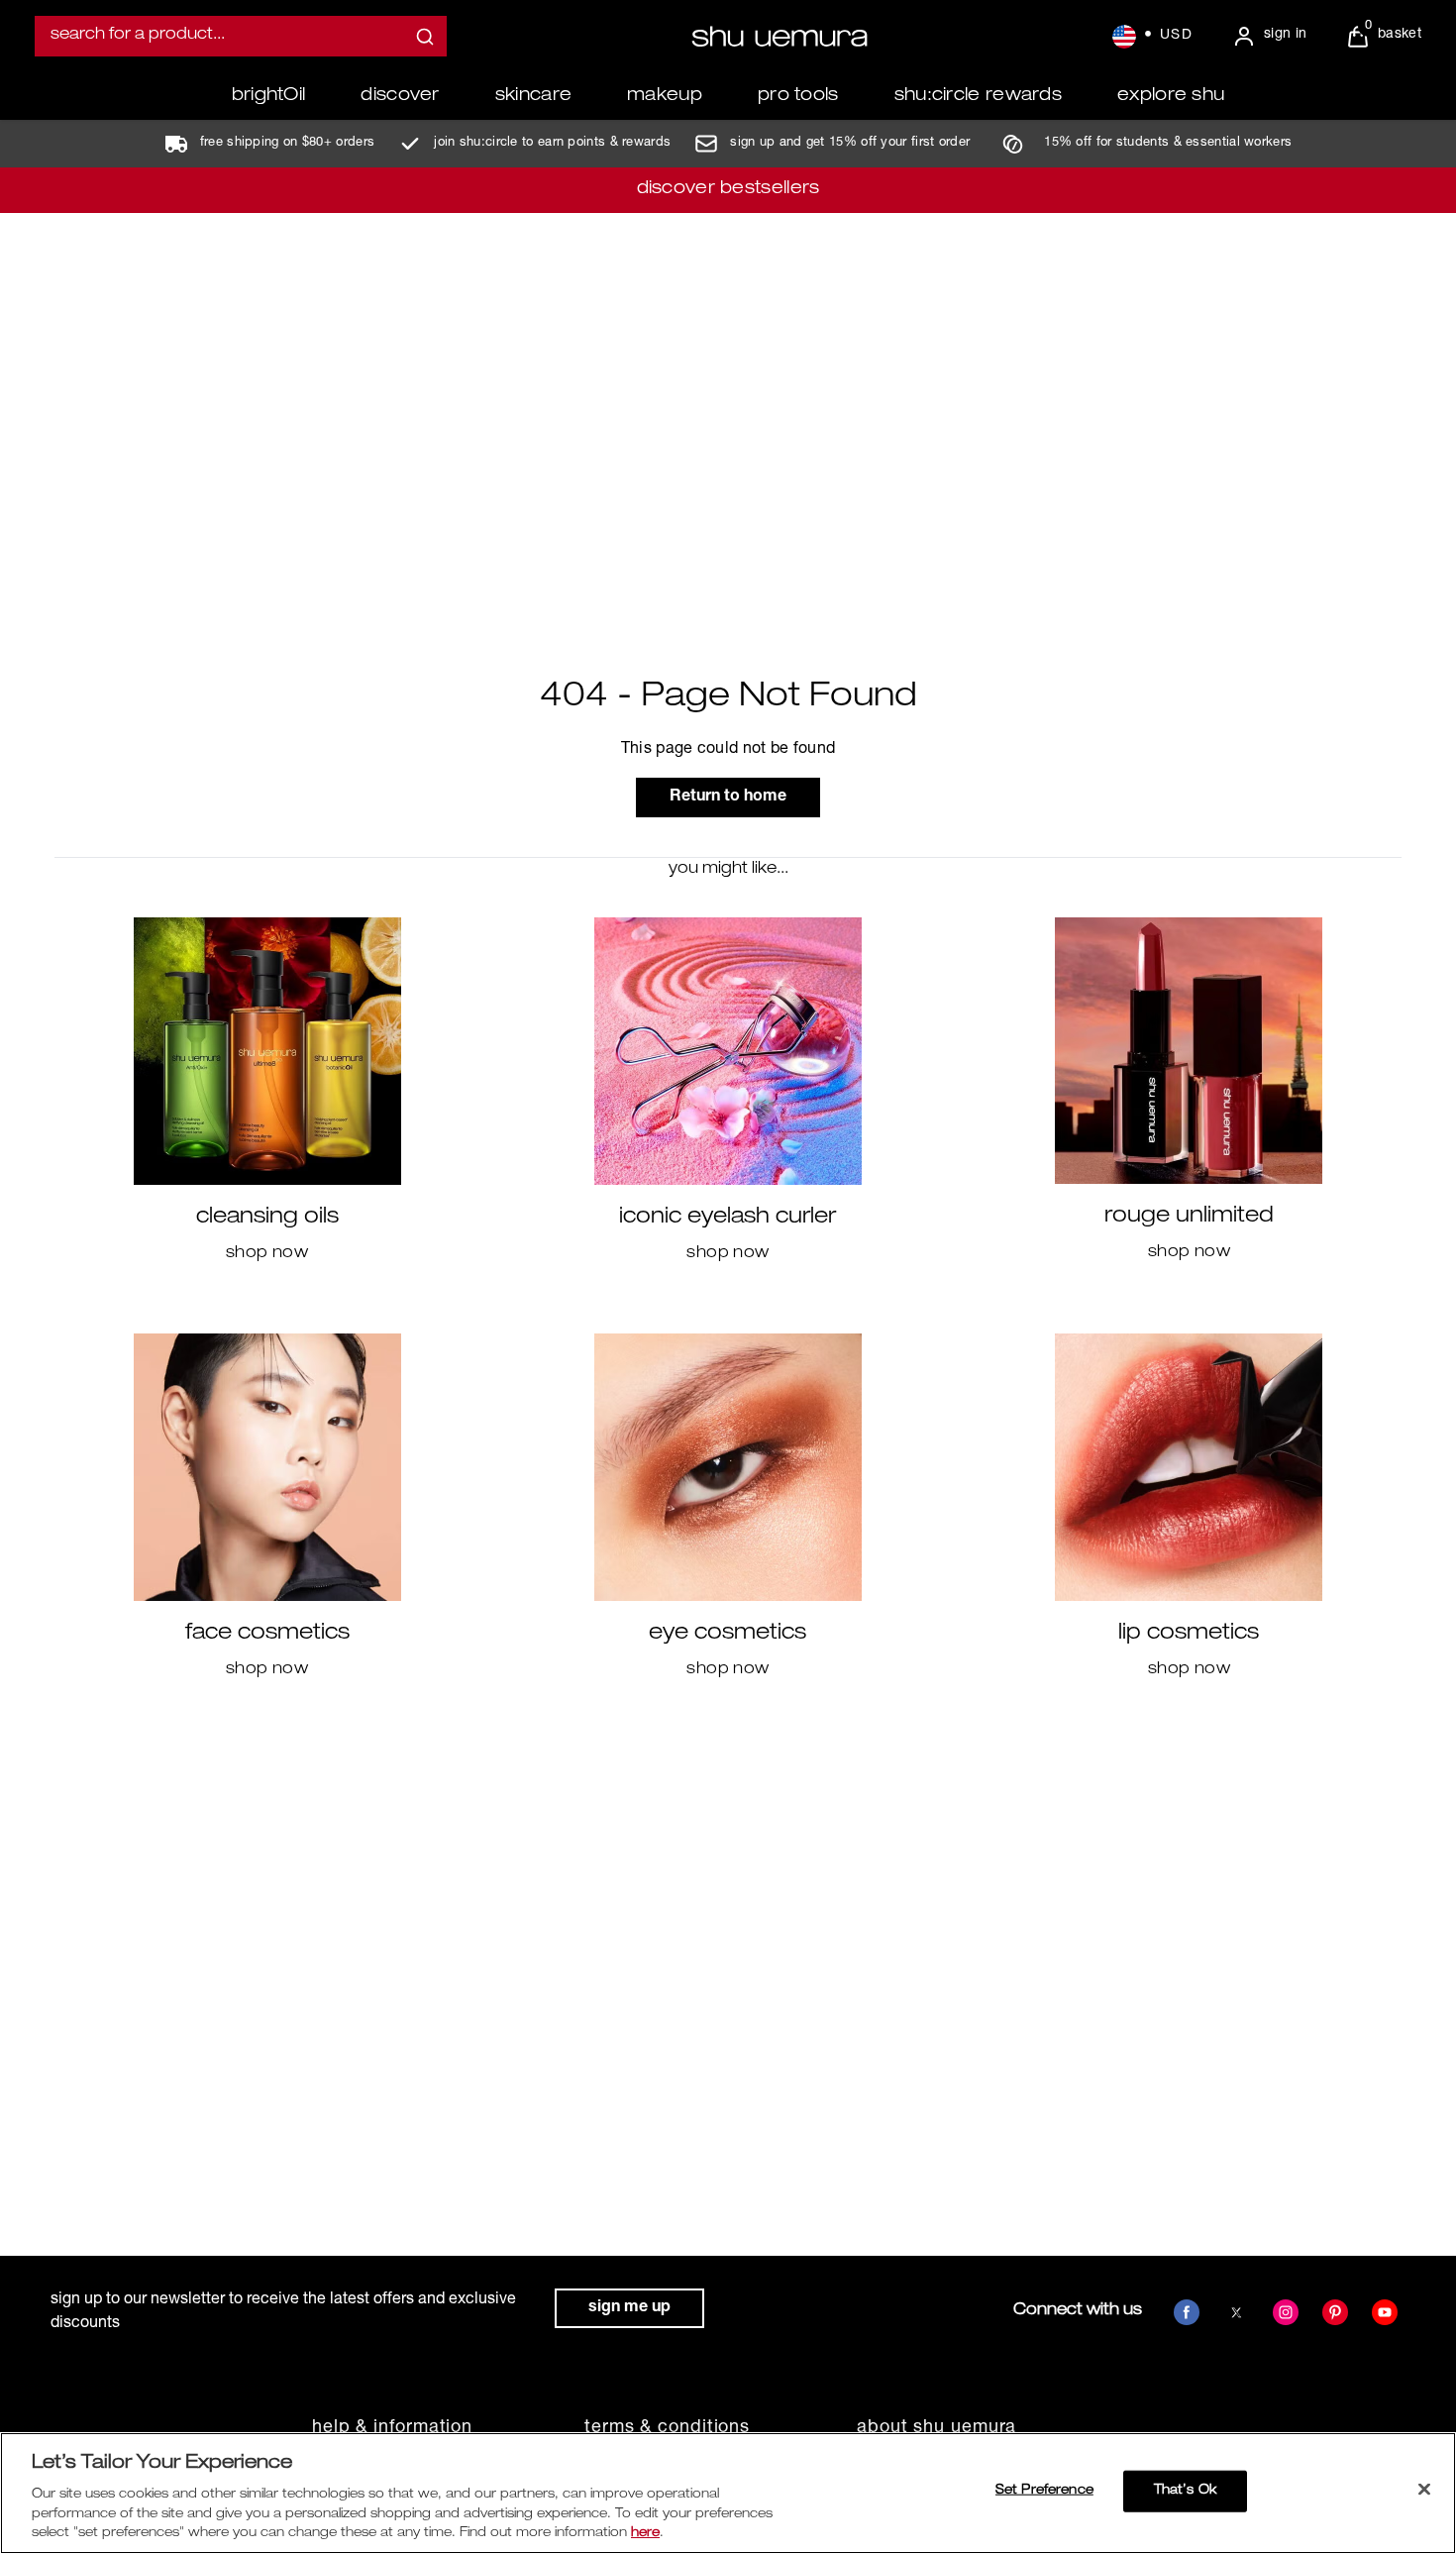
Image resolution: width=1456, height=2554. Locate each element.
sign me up (629, 2308)
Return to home (728, 798)
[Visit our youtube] (1385, 2312)
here (645, 2534)
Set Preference (1044, 2491)
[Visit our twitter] (1236, 2312)
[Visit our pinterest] (1335, 2312)
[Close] (1424, 2490)
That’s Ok (1185, 2491)
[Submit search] (425, 37)
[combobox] (241, 36)
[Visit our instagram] (1286, 2312)
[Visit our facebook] (1187, 2312)
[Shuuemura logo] (780, 37)
